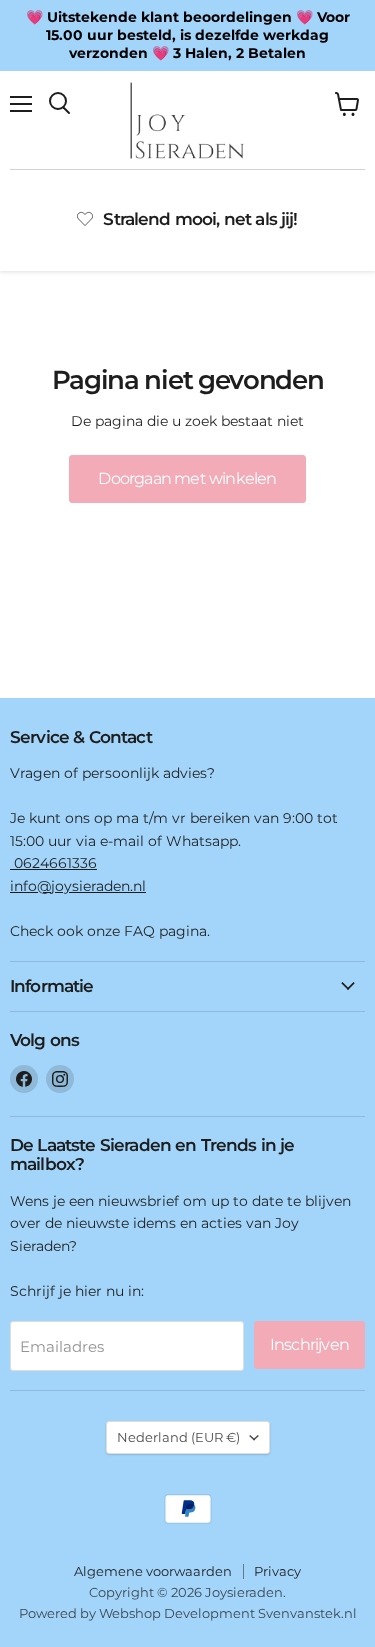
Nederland (178, 1437)
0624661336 (53, 863)
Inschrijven (309, 1344)
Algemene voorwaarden (153, 1571)
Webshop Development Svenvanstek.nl (228, 1613)
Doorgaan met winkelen (187, 478)
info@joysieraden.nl (78, 886)
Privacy (277, 1571)
